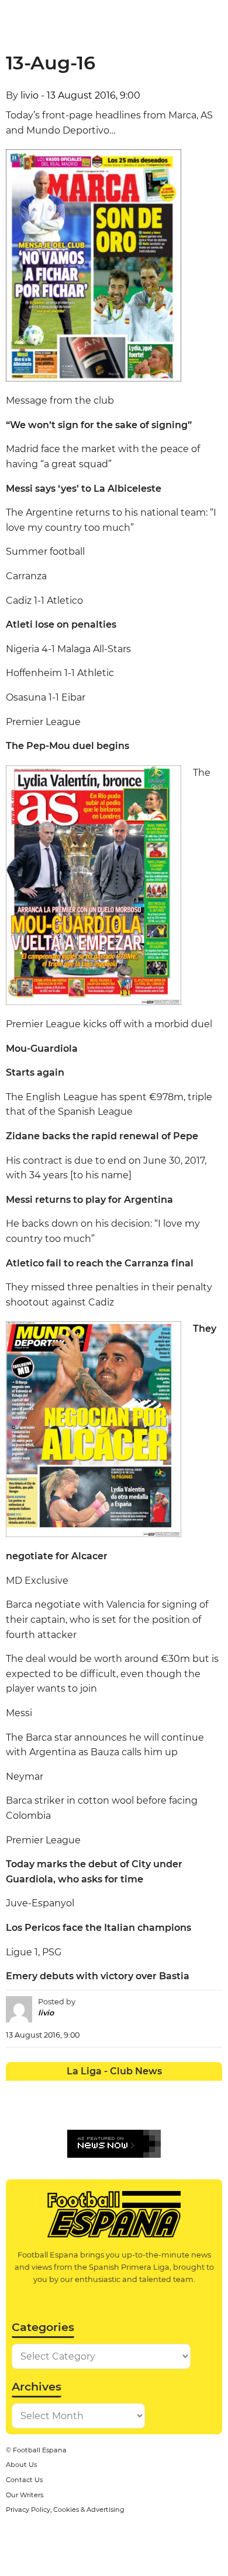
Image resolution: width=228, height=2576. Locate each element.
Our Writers (25, 2495)
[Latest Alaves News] (17, 2089)
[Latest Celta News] (103, 2089)
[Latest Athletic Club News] (38, 2089)
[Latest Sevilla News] (168, 2111)
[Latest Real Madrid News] (103, 2111)
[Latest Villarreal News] (211, 2111)
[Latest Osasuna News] (38, 2111)
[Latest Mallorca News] (17, 2111)
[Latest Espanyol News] (146, 2089)
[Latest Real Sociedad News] (146, 2111)
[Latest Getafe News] (168, 2089)
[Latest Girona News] (190, 2089)
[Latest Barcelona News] (82, 2089)
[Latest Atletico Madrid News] (60, 2089)
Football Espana (40, 2450)
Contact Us (24, 2480)
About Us (21, 2465)
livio (30, 95)
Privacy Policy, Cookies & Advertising (65, 2509)
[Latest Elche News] (125, 2089)
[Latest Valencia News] (190, 2111)
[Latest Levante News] (211, 2089)
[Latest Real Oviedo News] (125, 2111)
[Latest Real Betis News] (82, 2111)
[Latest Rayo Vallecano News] (60, 2111)
